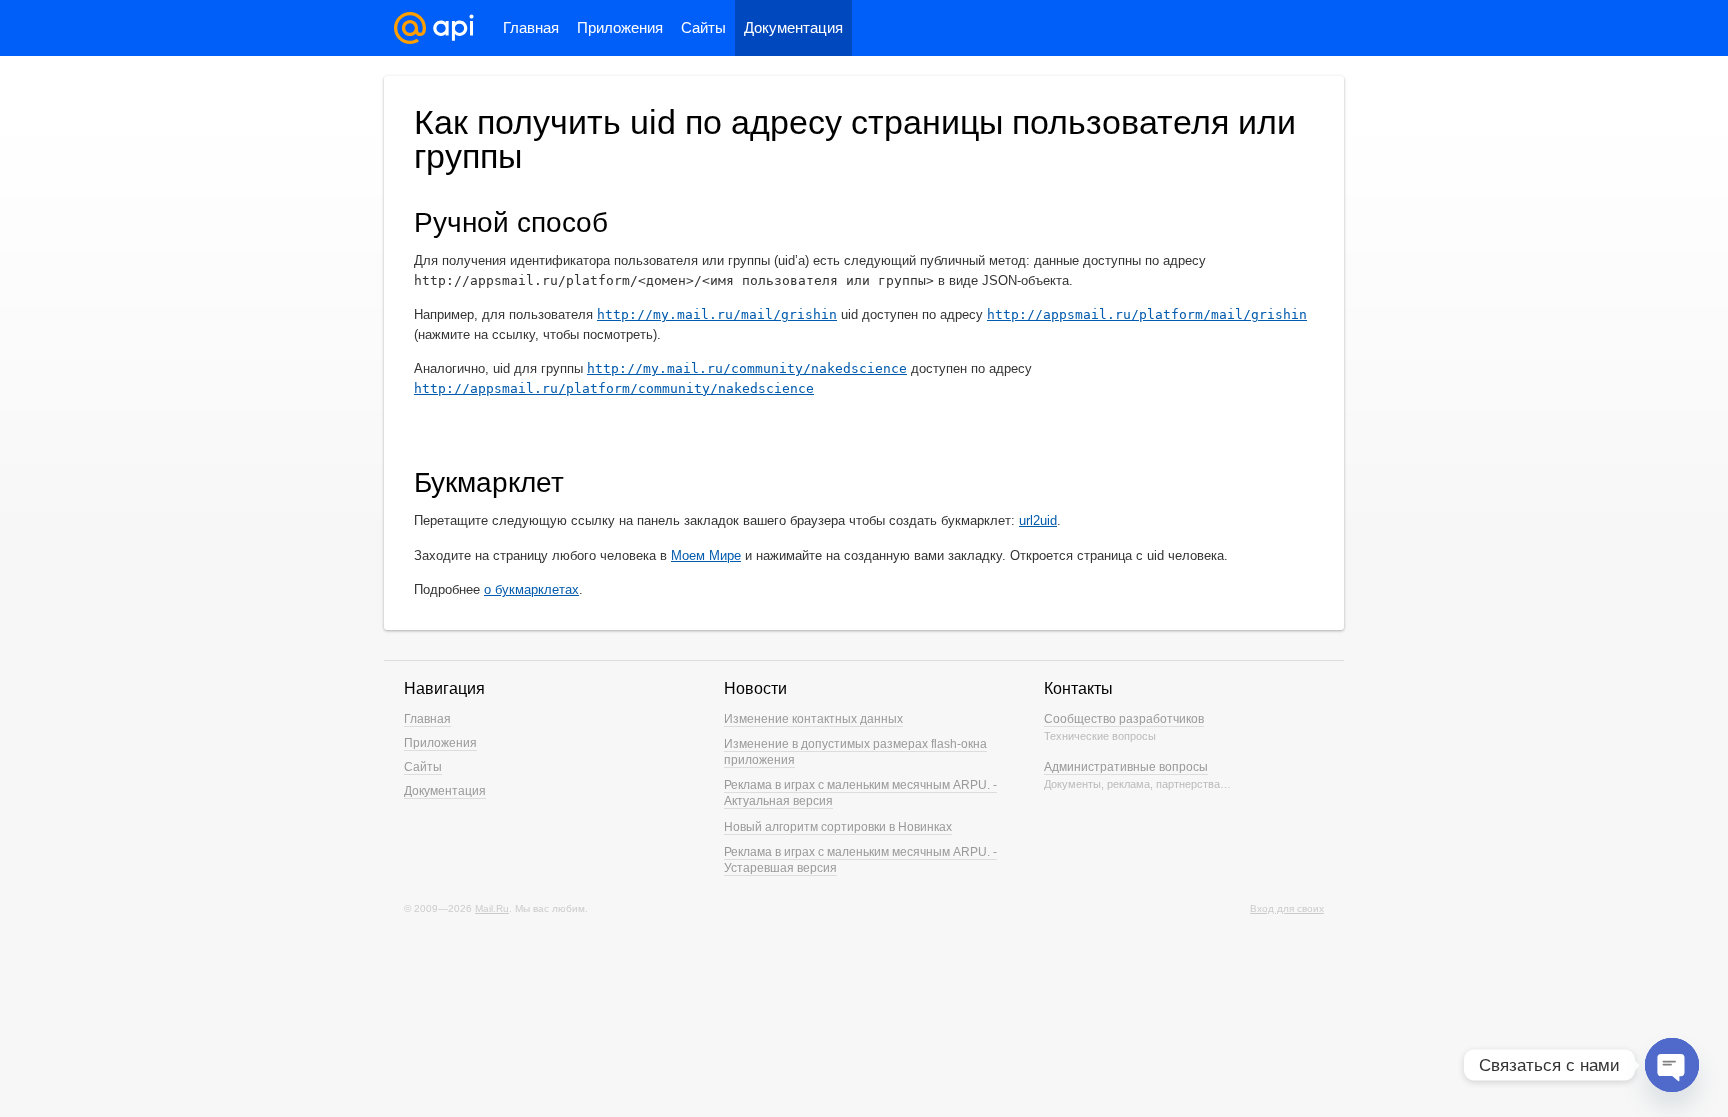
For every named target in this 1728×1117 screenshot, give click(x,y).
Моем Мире (706, 555)
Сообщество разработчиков (1124, 719)
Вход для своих (1287, 908)
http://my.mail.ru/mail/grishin (717, 314)
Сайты (703, 27)
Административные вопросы (1126, 767)
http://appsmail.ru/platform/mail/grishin (1147, 314)
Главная (531, 27)
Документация (793, 27)
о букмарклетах (531, 589)
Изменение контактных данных (813, 719)
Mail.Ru (492, 908)
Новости (755, 688)
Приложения (620, 27)
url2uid (1038, 520)
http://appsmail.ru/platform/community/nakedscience (614, 388)
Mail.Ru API (434, 28)
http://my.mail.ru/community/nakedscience (747, 368)
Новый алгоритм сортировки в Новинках (838, 827)
